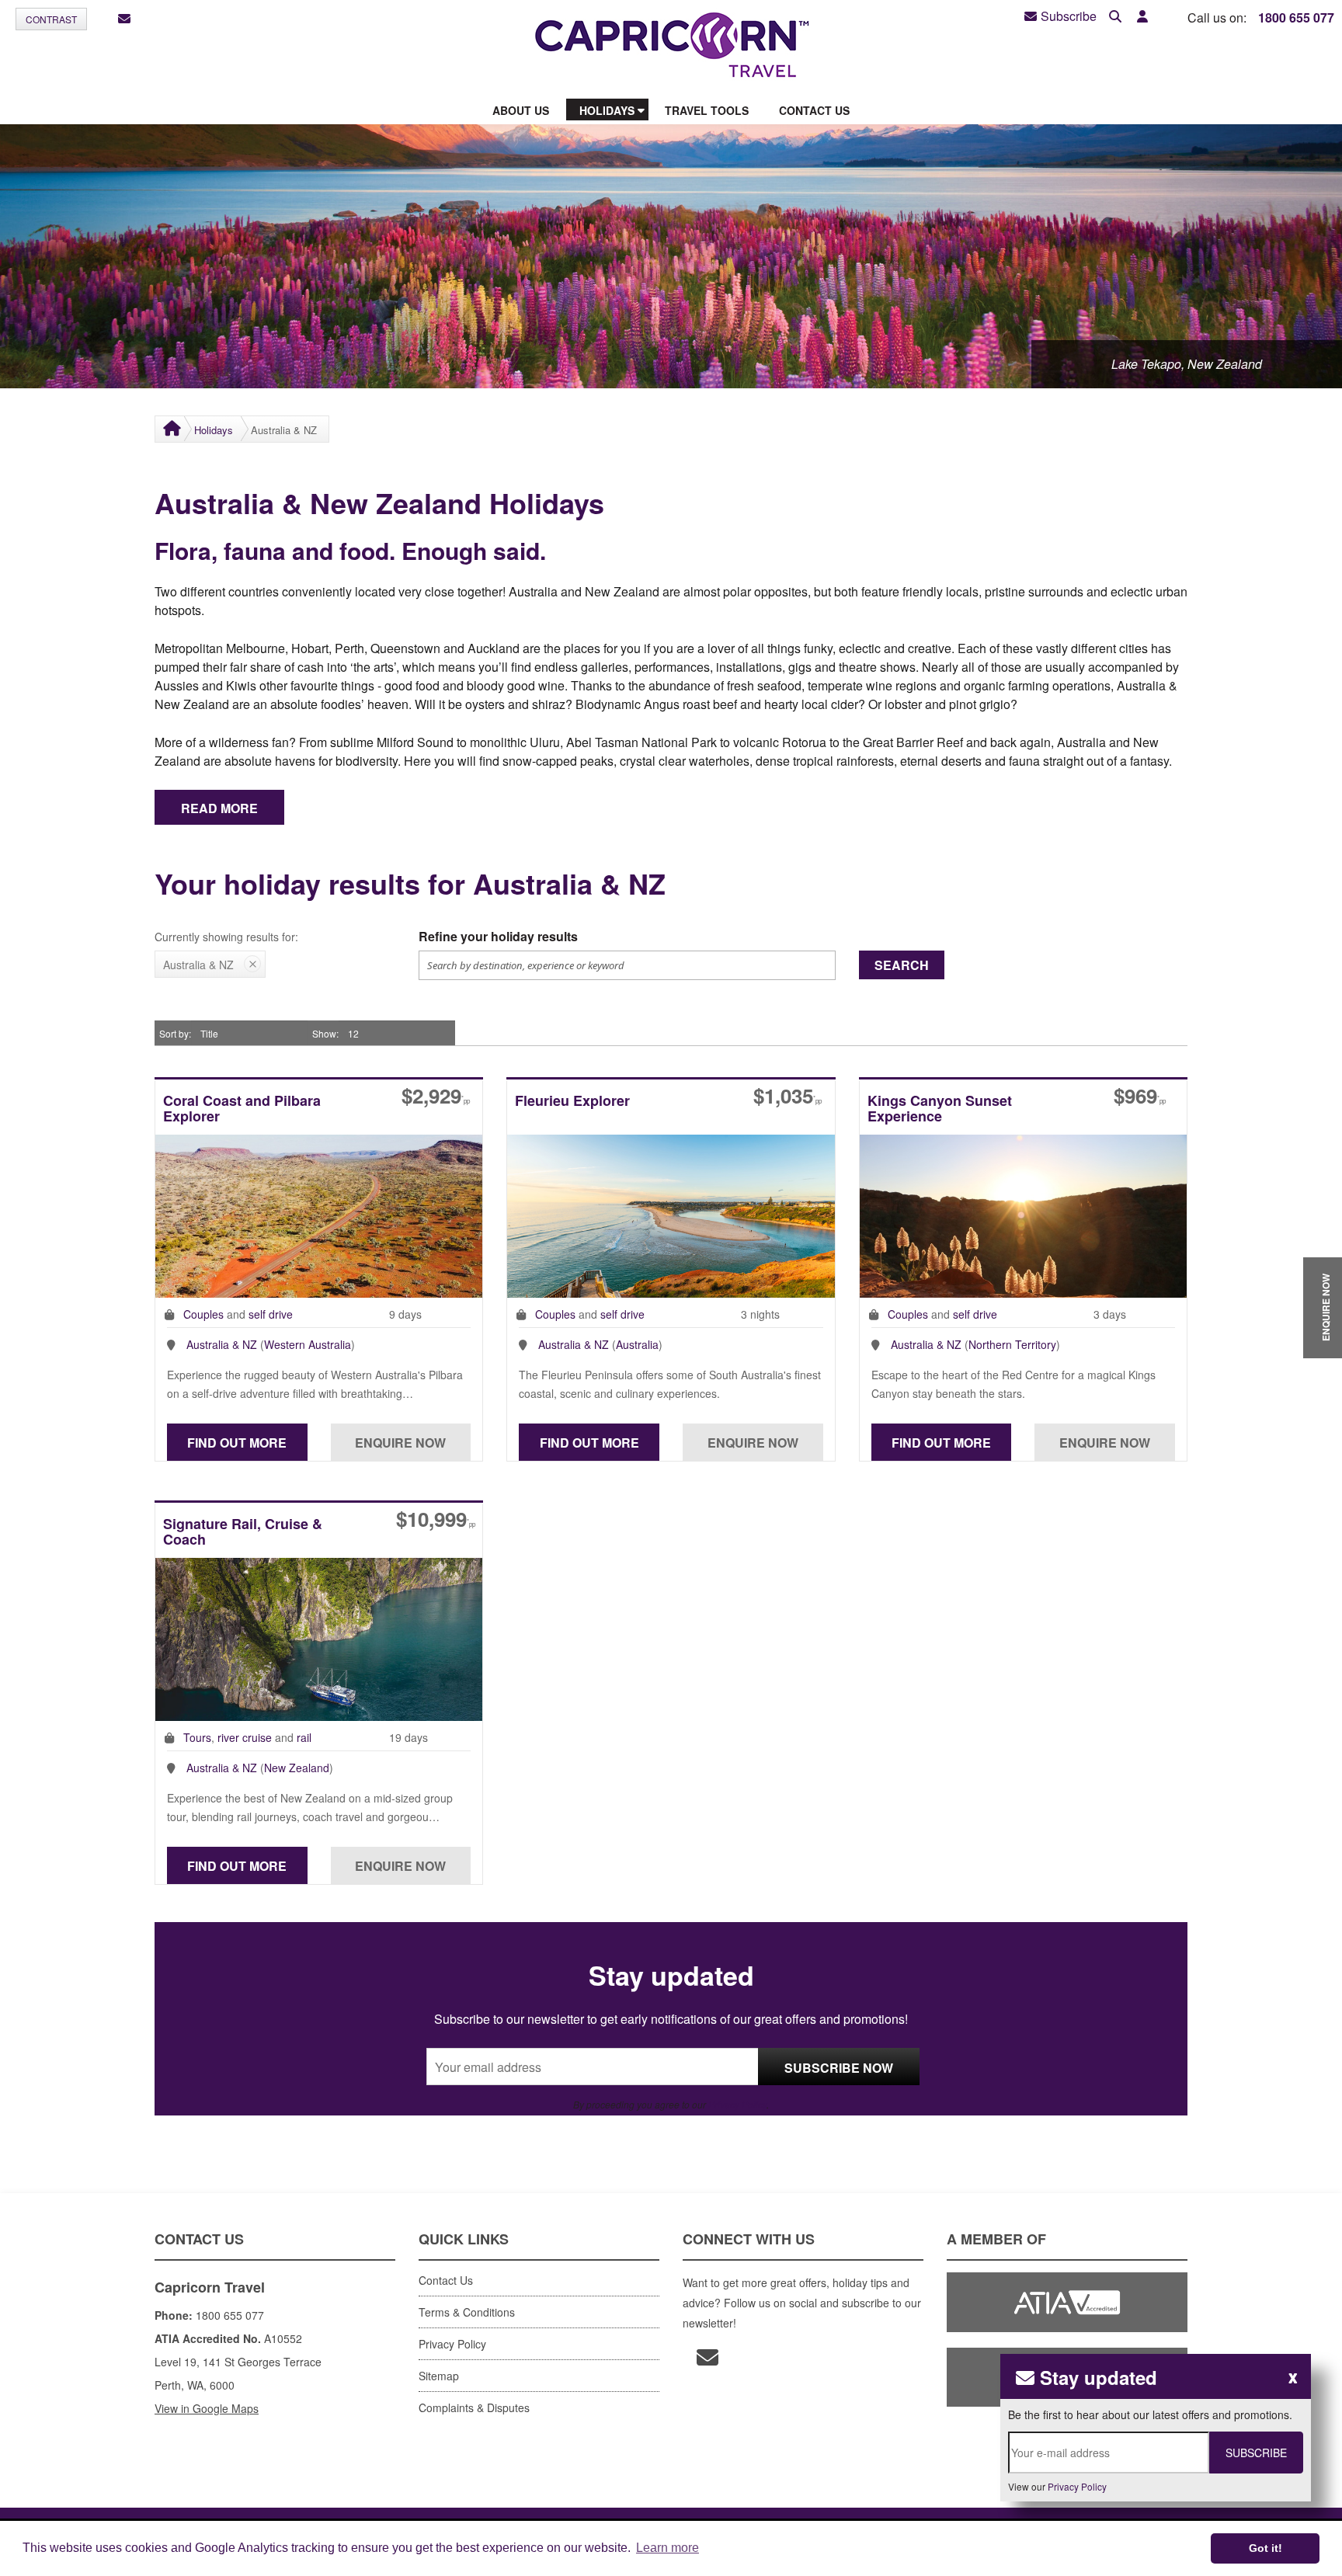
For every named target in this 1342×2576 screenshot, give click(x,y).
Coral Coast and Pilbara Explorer (242, 1109)
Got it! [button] (1266, 2548)
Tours (197, 1737)
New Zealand (297, 1768)
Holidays (214, 430)
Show (324, 1033)
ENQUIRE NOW (1326, 1307)
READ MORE (219, 808)
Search (902, 965)
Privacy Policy (737, 2104)
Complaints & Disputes (474, 2407)
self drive (271, 1314)
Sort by (174, 1033)
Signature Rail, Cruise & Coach (243, 1533)
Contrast (51, 19)
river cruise (245, 1737)
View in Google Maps (207, 2408)
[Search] (1115, 17)
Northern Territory (1012, 1344)
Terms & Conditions (467, 2312)
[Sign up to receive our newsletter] (124, 19)
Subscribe (1069, 16)
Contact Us (446, 2280)
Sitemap (439, 2376)
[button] (1142, 17)
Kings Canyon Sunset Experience (940, 1109)
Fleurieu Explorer (572, 1102)
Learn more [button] (668, 2548)
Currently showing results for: (226, 937)
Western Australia (308, 1344)
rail (304, 1737)
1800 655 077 (1296, 17)
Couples (203, 1314)
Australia (637, 1344)
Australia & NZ (222, 1344)
